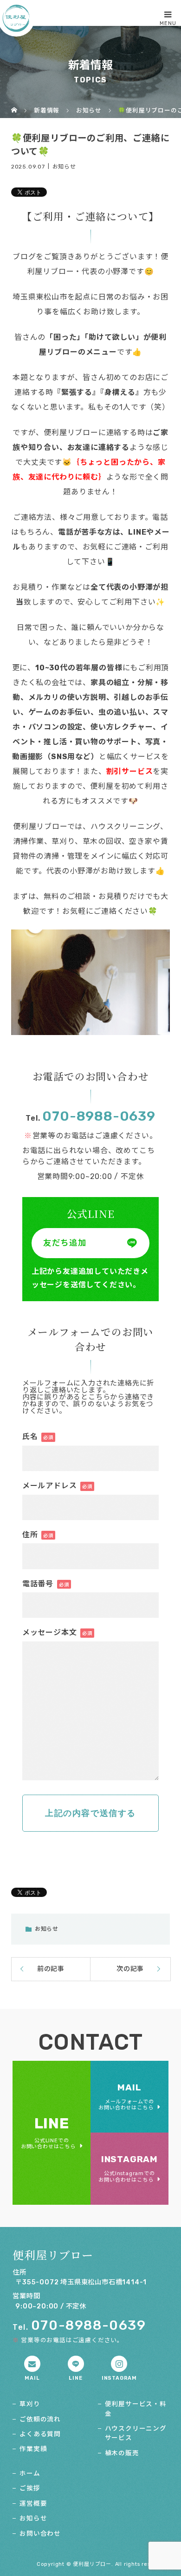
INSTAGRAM (128, 2168)
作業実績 (33, 2449)
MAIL (126, 2096)
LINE (48, 2132)
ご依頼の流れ (40, 2419)
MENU (168, 23)
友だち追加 (65, 1243)
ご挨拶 (30, 2488)
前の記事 (51, 1969)
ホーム (30, 2473)
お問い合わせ (40, 2533)
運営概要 (33, 2503)
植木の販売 (122, 2453)
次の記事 (130, 1969)
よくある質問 (40, 2434)
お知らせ (64, 166)
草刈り (30, 2404)
